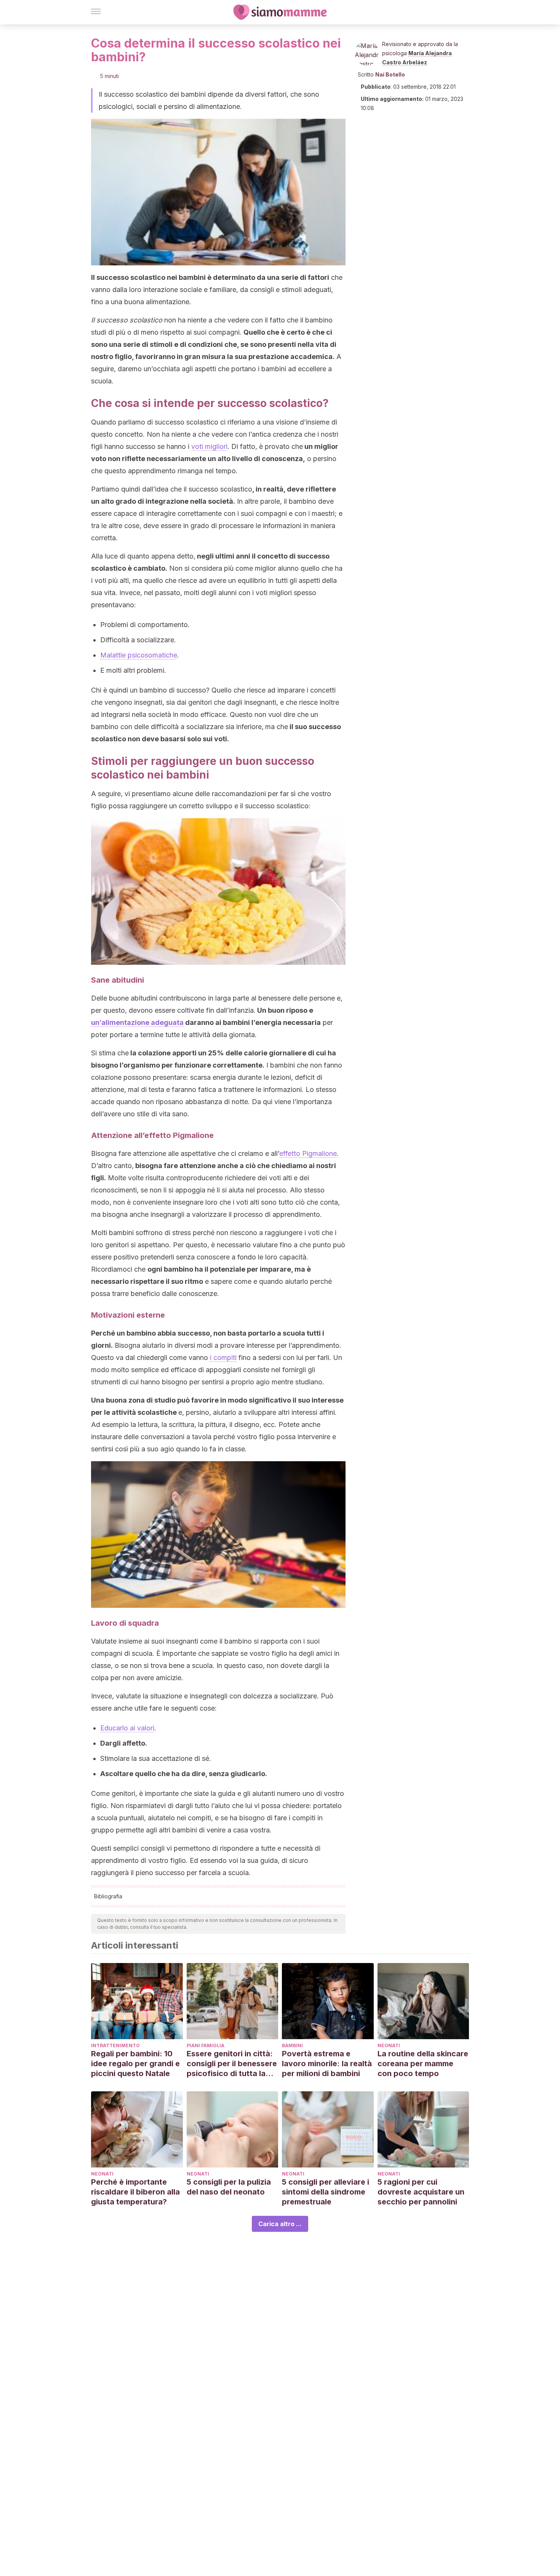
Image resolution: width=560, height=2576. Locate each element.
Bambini (292, 2045)
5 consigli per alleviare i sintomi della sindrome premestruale (326, 2192)
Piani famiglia (206, 2045)
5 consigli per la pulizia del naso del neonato (229, 2187)
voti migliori (209, 446)
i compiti (223, 1357)
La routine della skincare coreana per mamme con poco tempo (423, 2064)
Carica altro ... (280, 2224)
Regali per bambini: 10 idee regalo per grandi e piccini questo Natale (135, 2064)
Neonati (389, 2045)
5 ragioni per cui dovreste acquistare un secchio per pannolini (421, 2192)
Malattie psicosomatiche (139, 655)
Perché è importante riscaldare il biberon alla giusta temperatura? (135, 2192)
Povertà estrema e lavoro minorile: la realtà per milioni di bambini (327, 2064)
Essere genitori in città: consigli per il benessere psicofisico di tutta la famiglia (232, 2064)
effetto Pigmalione (308, 1153)
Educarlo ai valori (127, 1728)
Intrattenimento (115, 2045)
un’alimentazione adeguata (137, 1022)
